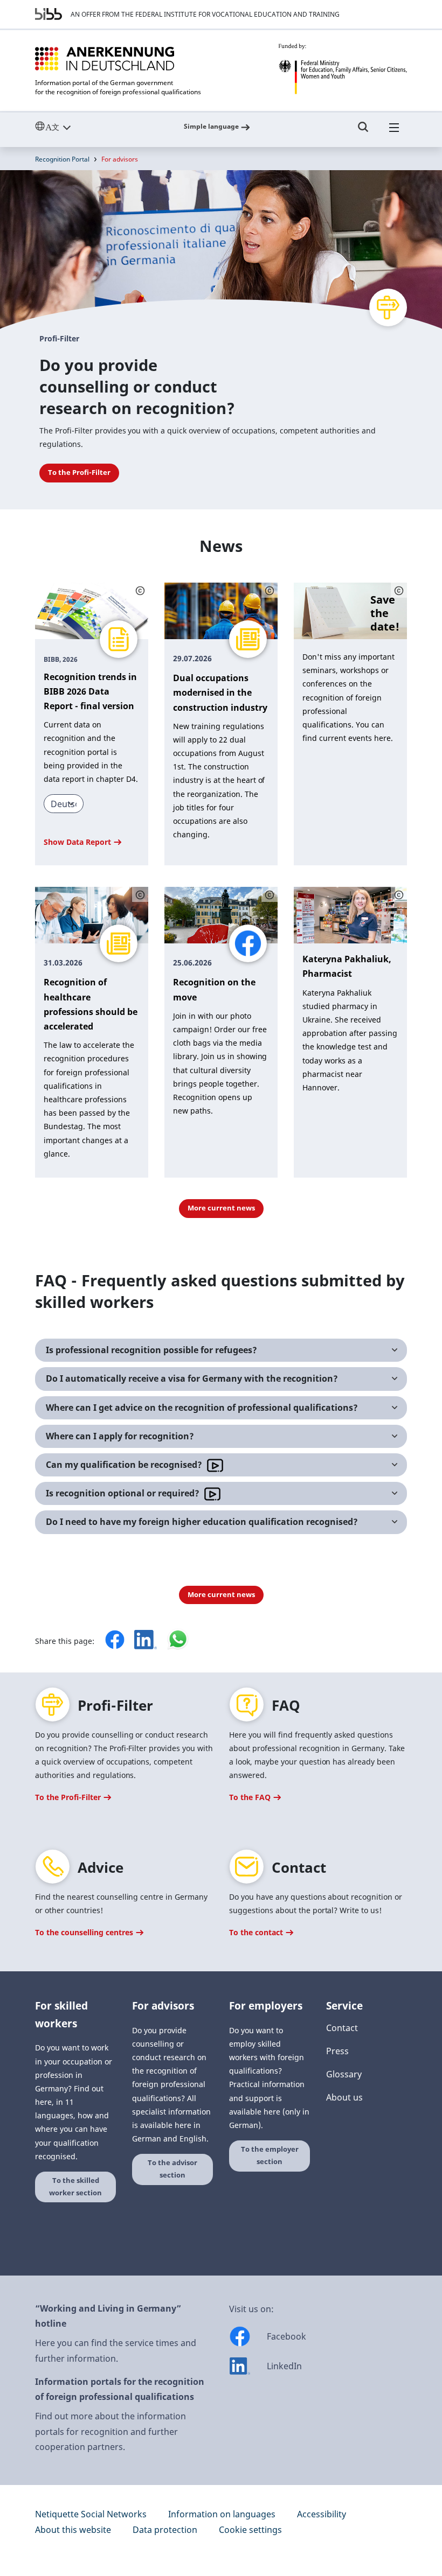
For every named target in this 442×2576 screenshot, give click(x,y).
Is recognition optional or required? (124, 1493)
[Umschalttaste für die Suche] (363, 132)
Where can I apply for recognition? (120, 1436)
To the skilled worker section (75, 2187)
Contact (342, 2028)
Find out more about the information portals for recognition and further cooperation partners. (110, 2432)
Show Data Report (78, 842)
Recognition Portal (62, 159)
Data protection (165, 2530)
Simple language (211, 126)
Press (337, 2051)
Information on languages (222, 2514)
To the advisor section (172, 2169)
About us (344, 2097)
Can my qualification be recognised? (125, 1465)
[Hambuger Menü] (394, 132)
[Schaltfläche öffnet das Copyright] (140, 590)
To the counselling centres (85, 1932)
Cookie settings (250, 2530)
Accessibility (322, 2514)
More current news (221, 1208)
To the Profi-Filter (79, 472)
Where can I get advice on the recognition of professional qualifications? (202, 1408)
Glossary (344, 2074)
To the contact (257, 1932)
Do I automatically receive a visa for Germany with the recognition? (192, 1378)
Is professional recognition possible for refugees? (151, 1350)
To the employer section (270, 2155)
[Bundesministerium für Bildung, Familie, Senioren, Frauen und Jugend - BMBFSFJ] (343, 69)
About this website (73, 2530)
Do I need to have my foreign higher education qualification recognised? (202, 1522)
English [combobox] (77, 127)
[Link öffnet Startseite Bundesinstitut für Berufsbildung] (49, 14)
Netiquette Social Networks (91, 2514)
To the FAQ (251, 1797)
